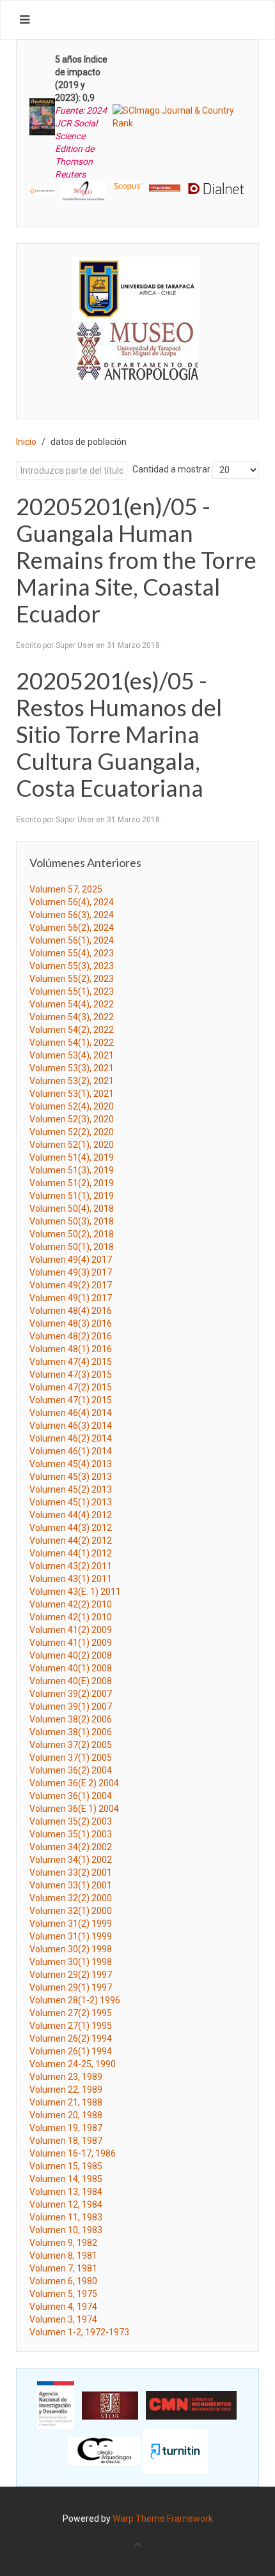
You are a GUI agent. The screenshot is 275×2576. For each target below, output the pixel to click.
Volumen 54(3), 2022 (72, 1017)
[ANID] (56, 2404)
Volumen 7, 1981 (63, 2268)
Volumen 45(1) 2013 (71, 1502)
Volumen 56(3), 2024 (72, 915)
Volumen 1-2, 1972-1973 (79, 2332)
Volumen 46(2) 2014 (71, 1438)
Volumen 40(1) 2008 (71, 1668)
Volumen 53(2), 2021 (72, 1081)
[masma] (137, 339)
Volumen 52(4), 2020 (72, 1106)
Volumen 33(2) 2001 (71, 1872)
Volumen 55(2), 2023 (72, 979)
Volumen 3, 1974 (63, 2319)
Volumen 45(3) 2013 (71, 1477)
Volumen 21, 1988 (66, 2102)
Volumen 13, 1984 (66, 2192)
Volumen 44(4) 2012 (71, 1515)
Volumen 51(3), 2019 (72, 1170)
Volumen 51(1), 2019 (72, 1196)
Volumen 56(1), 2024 (72, 940)
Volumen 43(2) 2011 (71, 1566)
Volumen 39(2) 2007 (71, 1694)
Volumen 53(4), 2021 (72, 1055)
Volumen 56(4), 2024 (72, 902)
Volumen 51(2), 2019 (72, 1183)
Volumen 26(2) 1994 (71, 2038)
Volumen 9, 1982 (63, 2243)
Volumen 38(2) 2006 (71, 1719)
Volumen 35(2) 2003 (71, 1821)
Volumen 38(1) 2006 (71, 1732)
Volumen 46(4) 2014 (71, 1413)
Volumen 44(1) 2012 (71, 1553)
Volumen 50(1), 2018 (72, 1247)
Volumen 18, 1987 (66, 2141)
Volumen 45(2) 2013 (71, 1489)
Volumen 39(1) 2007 (71, 1706)
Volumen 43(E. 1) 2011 (75, 1592)
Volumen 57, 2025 (66, 889)
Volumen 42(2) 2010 (71, 1604)
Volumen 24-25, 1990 (73, 2064)
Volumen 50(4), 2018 (72, 1209)
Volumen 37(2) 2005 (71, 1745)
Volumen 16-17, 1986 (73, 2153)
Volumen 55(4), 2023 (72, 953)
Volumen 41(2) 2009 (71, 1630)
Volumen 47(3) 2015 (71, 1375)
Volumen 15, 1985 (66, 2166)
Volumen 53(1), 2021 (72, 1094)
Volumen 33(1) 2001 (71, 1885)
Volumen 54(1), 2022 (72, 1043)
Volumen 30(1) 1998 (71, 1962)
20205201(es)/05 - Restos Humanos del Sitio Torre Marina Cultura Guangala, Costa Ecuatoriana (119, 734)
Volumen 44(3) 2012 (71, 1528)
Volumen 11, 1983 (66, 2217)
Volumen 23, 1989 (66, 2077)
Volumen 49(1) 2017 (71, 1298)
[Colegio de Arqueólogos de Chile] (104, 2450)
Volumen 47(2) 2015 (71, 1387)
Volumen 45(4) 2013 (71, 1464)
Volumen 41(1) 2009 (71, 1643)
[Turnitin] (175, 2450)
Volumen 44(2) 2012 (71, 1540)
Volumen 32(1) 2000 (71, 1911)
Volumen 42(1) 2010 (71, 1617)
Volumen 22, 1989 (66, 2090)
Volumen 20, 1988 (66, 2115)
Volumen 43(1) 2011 (71, 1579)
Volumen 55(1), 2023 (72, 991)
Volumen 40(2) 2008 (71, 1655)
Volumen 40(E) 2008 (71, 1681)
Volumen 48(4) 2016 (71, 1311)
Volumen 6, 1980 (63, 2281)
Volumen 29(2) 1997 (71, 1975)
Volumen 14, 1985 (66, 2179)
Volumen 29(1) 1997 (71, 1987)
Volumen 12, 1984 (66, 2204)
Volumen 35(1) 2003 (71, 1834)
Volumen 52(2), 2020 (72, 1132)
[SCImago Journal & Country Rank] (179, 116)
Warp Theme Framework (163, 2519)
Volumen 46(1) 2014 (71, 1451)
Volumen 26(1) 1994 (71, 2051)
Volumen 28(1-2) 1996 (75, 2000)
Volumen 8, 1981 (63, 2256)
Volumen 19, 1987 (66, 2128)
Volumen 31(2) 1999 (71, 1924)
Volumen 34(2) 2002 (71, 1847)
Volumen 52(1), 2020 (72, 1145)
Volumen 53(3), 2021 (72, 1068)
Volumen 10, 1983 (66, 2230)
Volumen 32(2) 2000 (71, 1898)
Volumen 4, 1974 (63, 2307)
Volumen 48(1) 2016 (71, 1349)
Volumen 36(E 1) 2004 (74, 1809)
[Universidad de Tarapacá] (136, 288)
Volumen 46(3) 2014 (71, 1426)
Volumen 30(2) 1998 (71, 1949)
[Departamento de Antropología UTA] (137, 369)
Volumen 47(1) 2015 (71, 1400)
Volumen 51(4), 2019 (72, 1157)
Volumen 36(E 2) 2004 (74, 1783)
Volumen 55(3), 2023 (72, 966)
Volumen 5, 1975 (63, 2294)
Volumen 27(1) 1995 (71, 2026)
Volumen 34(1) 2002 (71, 1860)
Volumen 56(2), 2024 (72, 928)
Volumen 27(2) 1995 (71, 2013)
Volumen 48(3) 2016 (71, 1323)
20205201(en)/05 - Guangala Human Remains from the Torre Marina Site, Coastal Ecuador (136, 560)
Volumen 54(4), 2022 (72, 1004)
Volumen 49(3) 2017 (71, 1272)
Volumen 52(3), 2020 (72, 1119)
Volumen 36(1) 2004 (71, 1796)
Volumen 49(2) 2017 (71, 1285)
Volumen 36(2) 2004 (71, 1770)
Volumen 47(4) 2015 (71, 1362)
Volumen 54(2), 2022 (72, 1030)
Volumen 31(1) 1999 (71, 1936)
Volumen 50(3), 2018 (72, 1221)
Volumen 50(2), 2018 (72, 1234)
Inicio (26, 442)
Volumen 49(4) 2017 (71, 1260)
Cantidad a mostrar (171, 469)
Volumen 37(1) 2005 (71, 1758)
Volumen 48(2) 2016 (71, 1336)
